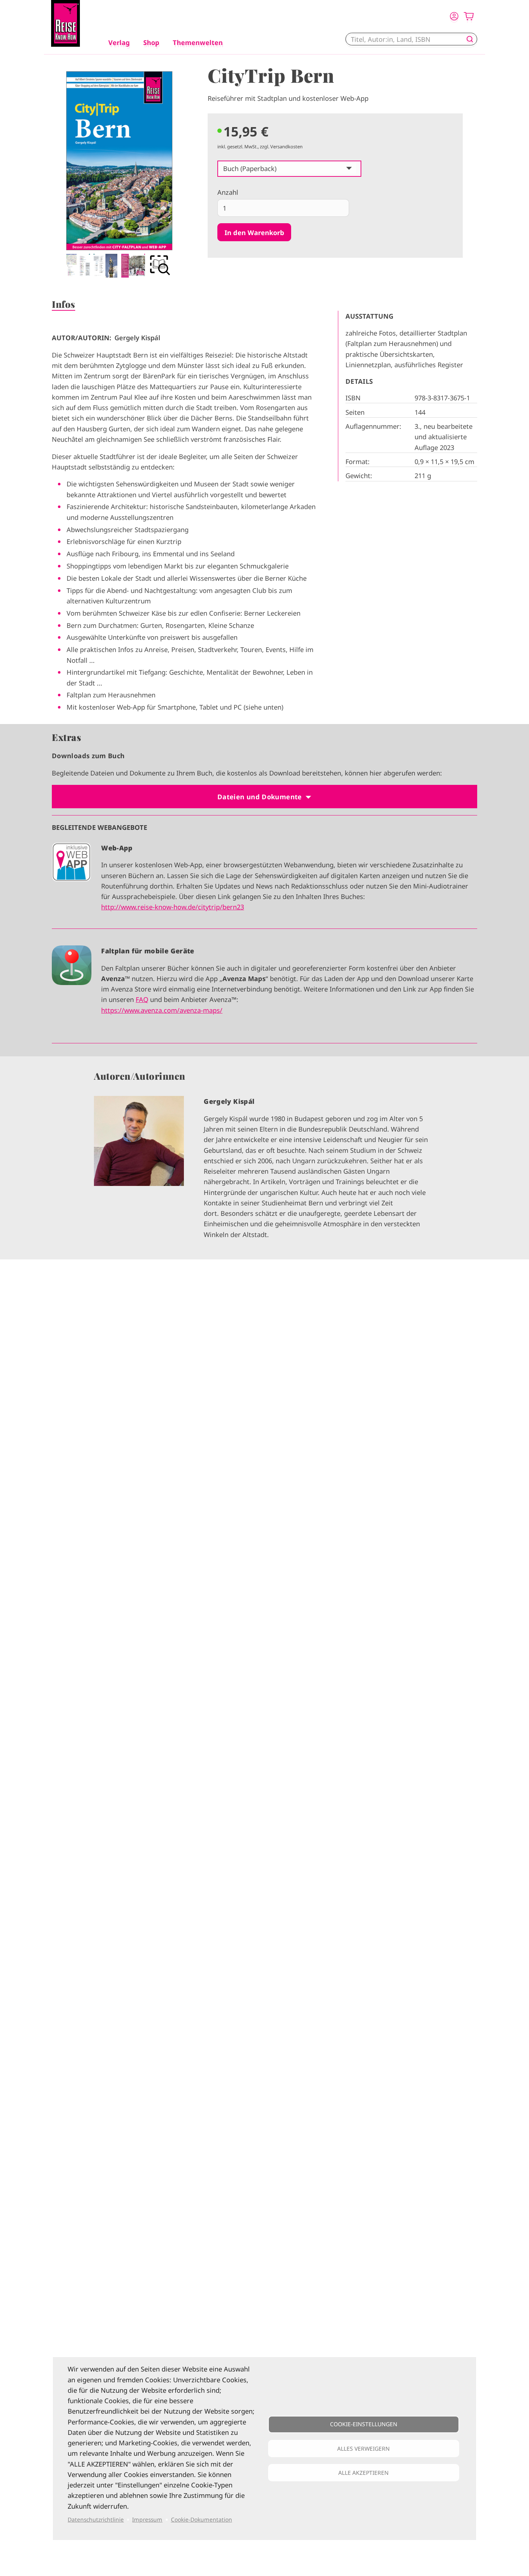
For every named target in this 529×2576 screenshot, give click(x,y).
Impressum (147, 2519)
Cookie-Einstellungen (364, 2424)
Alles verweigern (363, 2449)
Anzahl (228, 192)
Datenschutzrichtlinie (96, 2519)
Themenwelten (198, 42)
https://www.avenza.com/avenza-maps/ (162, 1010)
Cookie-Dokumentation (202, 2519)
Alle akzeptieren (363, 2473)
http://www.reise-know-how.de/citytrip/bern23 (173, 907)
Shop (151, 42)
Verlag (119, 42)
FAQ (142, 999)
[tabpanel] (119, 174)
